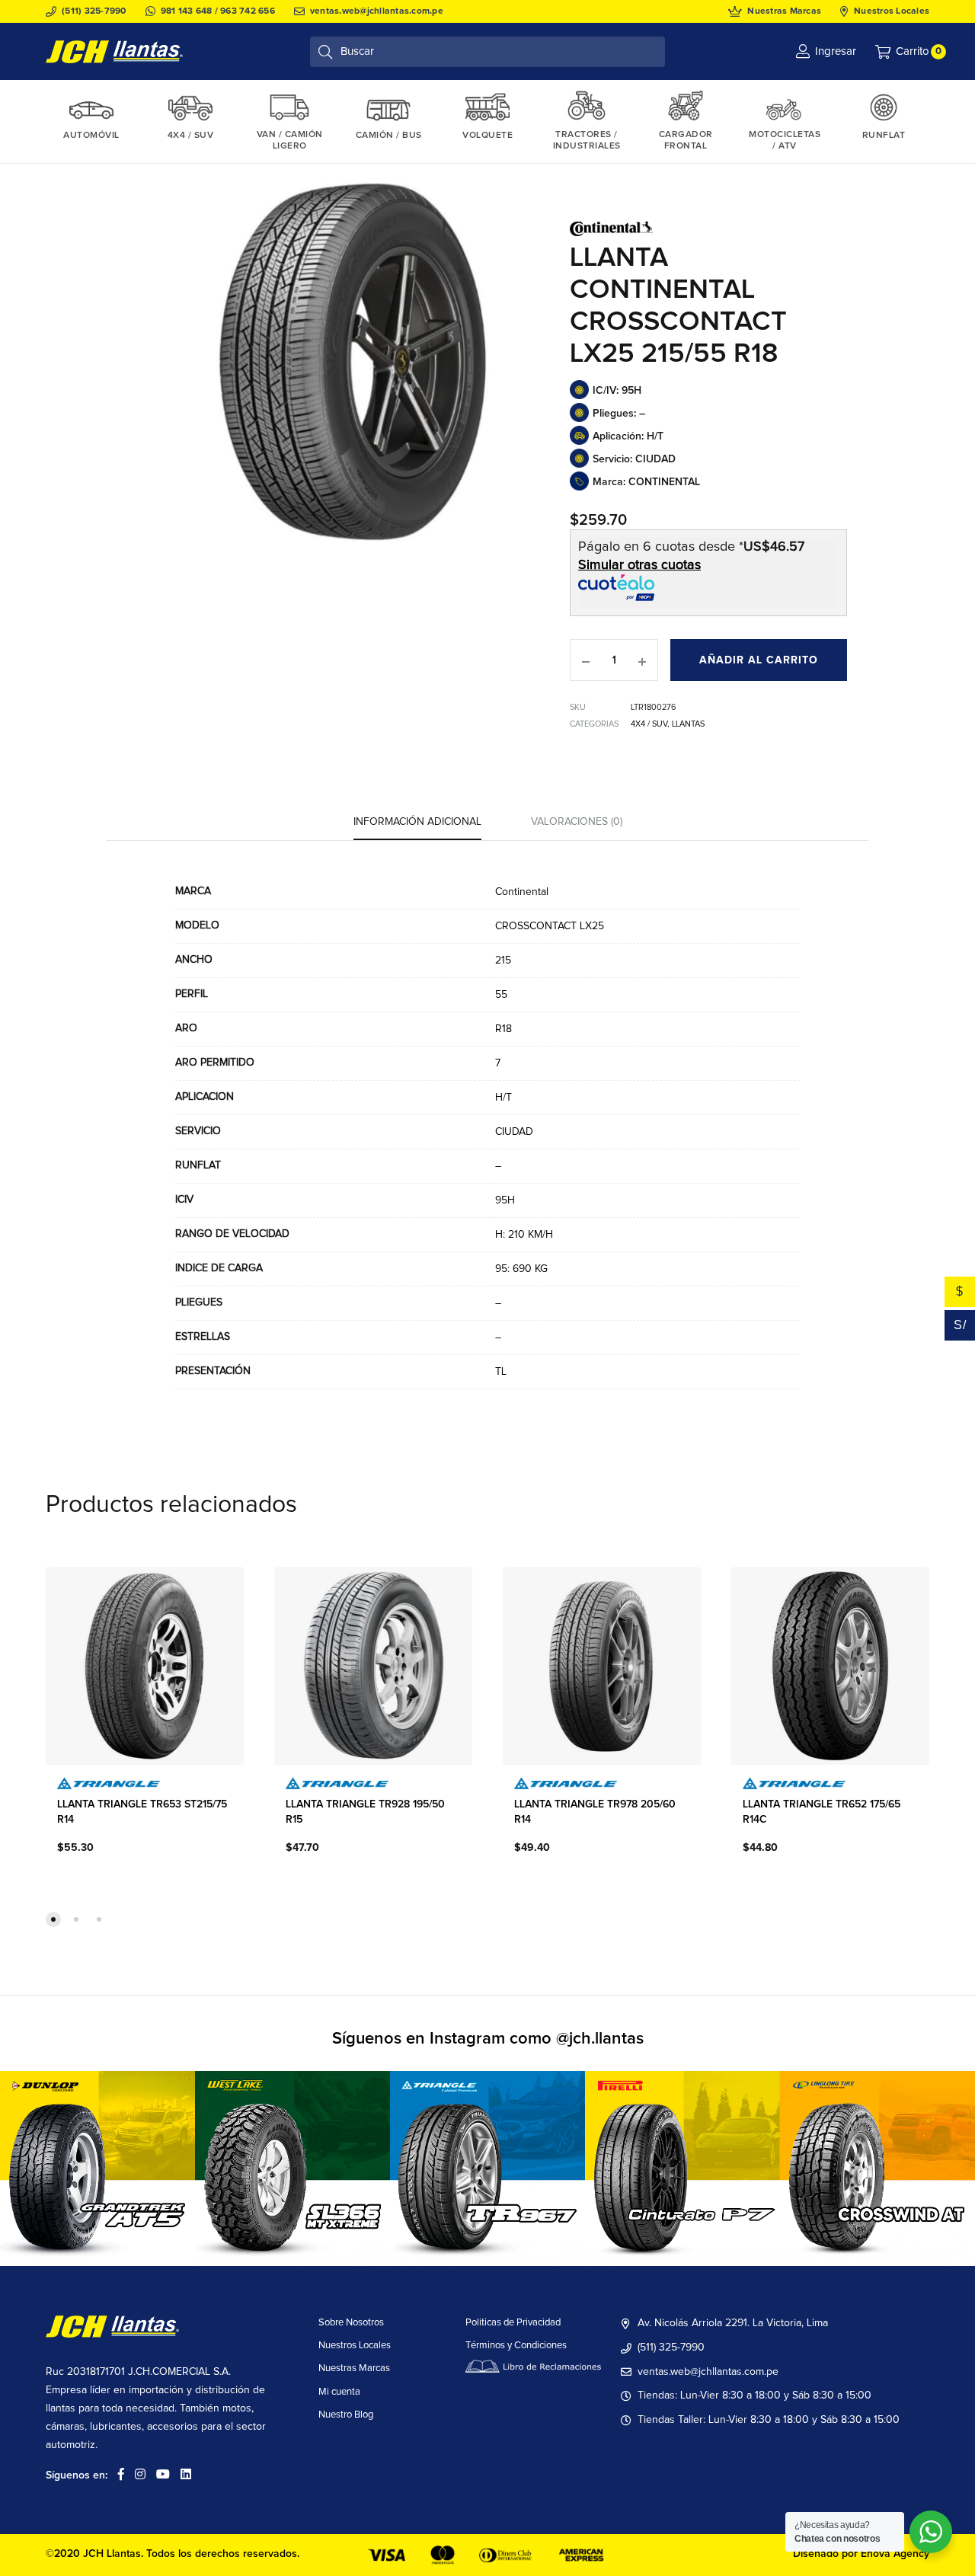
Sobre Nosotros (351, 2323)
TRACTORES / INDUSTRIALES (587, 141)
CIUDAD (514, 1132)
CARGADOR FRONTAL (686, 141)
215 (503, 960)
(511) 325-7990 (94, 11)
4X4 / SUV (191, 136)
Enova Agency (895, 2554)
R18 (503, 1029)
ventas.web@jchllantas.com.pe (377, 11)
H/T (503, 1098)
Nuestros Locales (892, 11)
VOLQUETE (487, 136)
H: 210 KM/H (524, 1235)
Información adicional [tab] (417, 822)
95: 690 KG (521, 1269)
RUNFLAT (884, 136)
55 (501, 995)
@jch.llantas (600, 2039)
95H (505, 1200)
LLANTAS (688, 724)
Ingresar (836, 51)
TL (501, 1372)
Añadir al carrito (759, 660)
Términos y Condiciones (516, 2346)
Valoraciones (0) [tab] (577, 822)
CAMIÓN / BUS (389, 136)
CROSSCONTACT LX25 (550, 926)
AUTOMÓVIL (91, 136)
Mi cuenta (339, 2392)
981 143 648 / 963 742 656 (218, 11)
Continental (522, 892)
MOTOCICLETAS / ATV (785, 141)
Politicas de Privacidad (513, 2323)
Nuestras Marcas (784, 11)
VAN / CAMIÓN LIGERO (290, 141)
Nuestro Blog (346, 2415)
